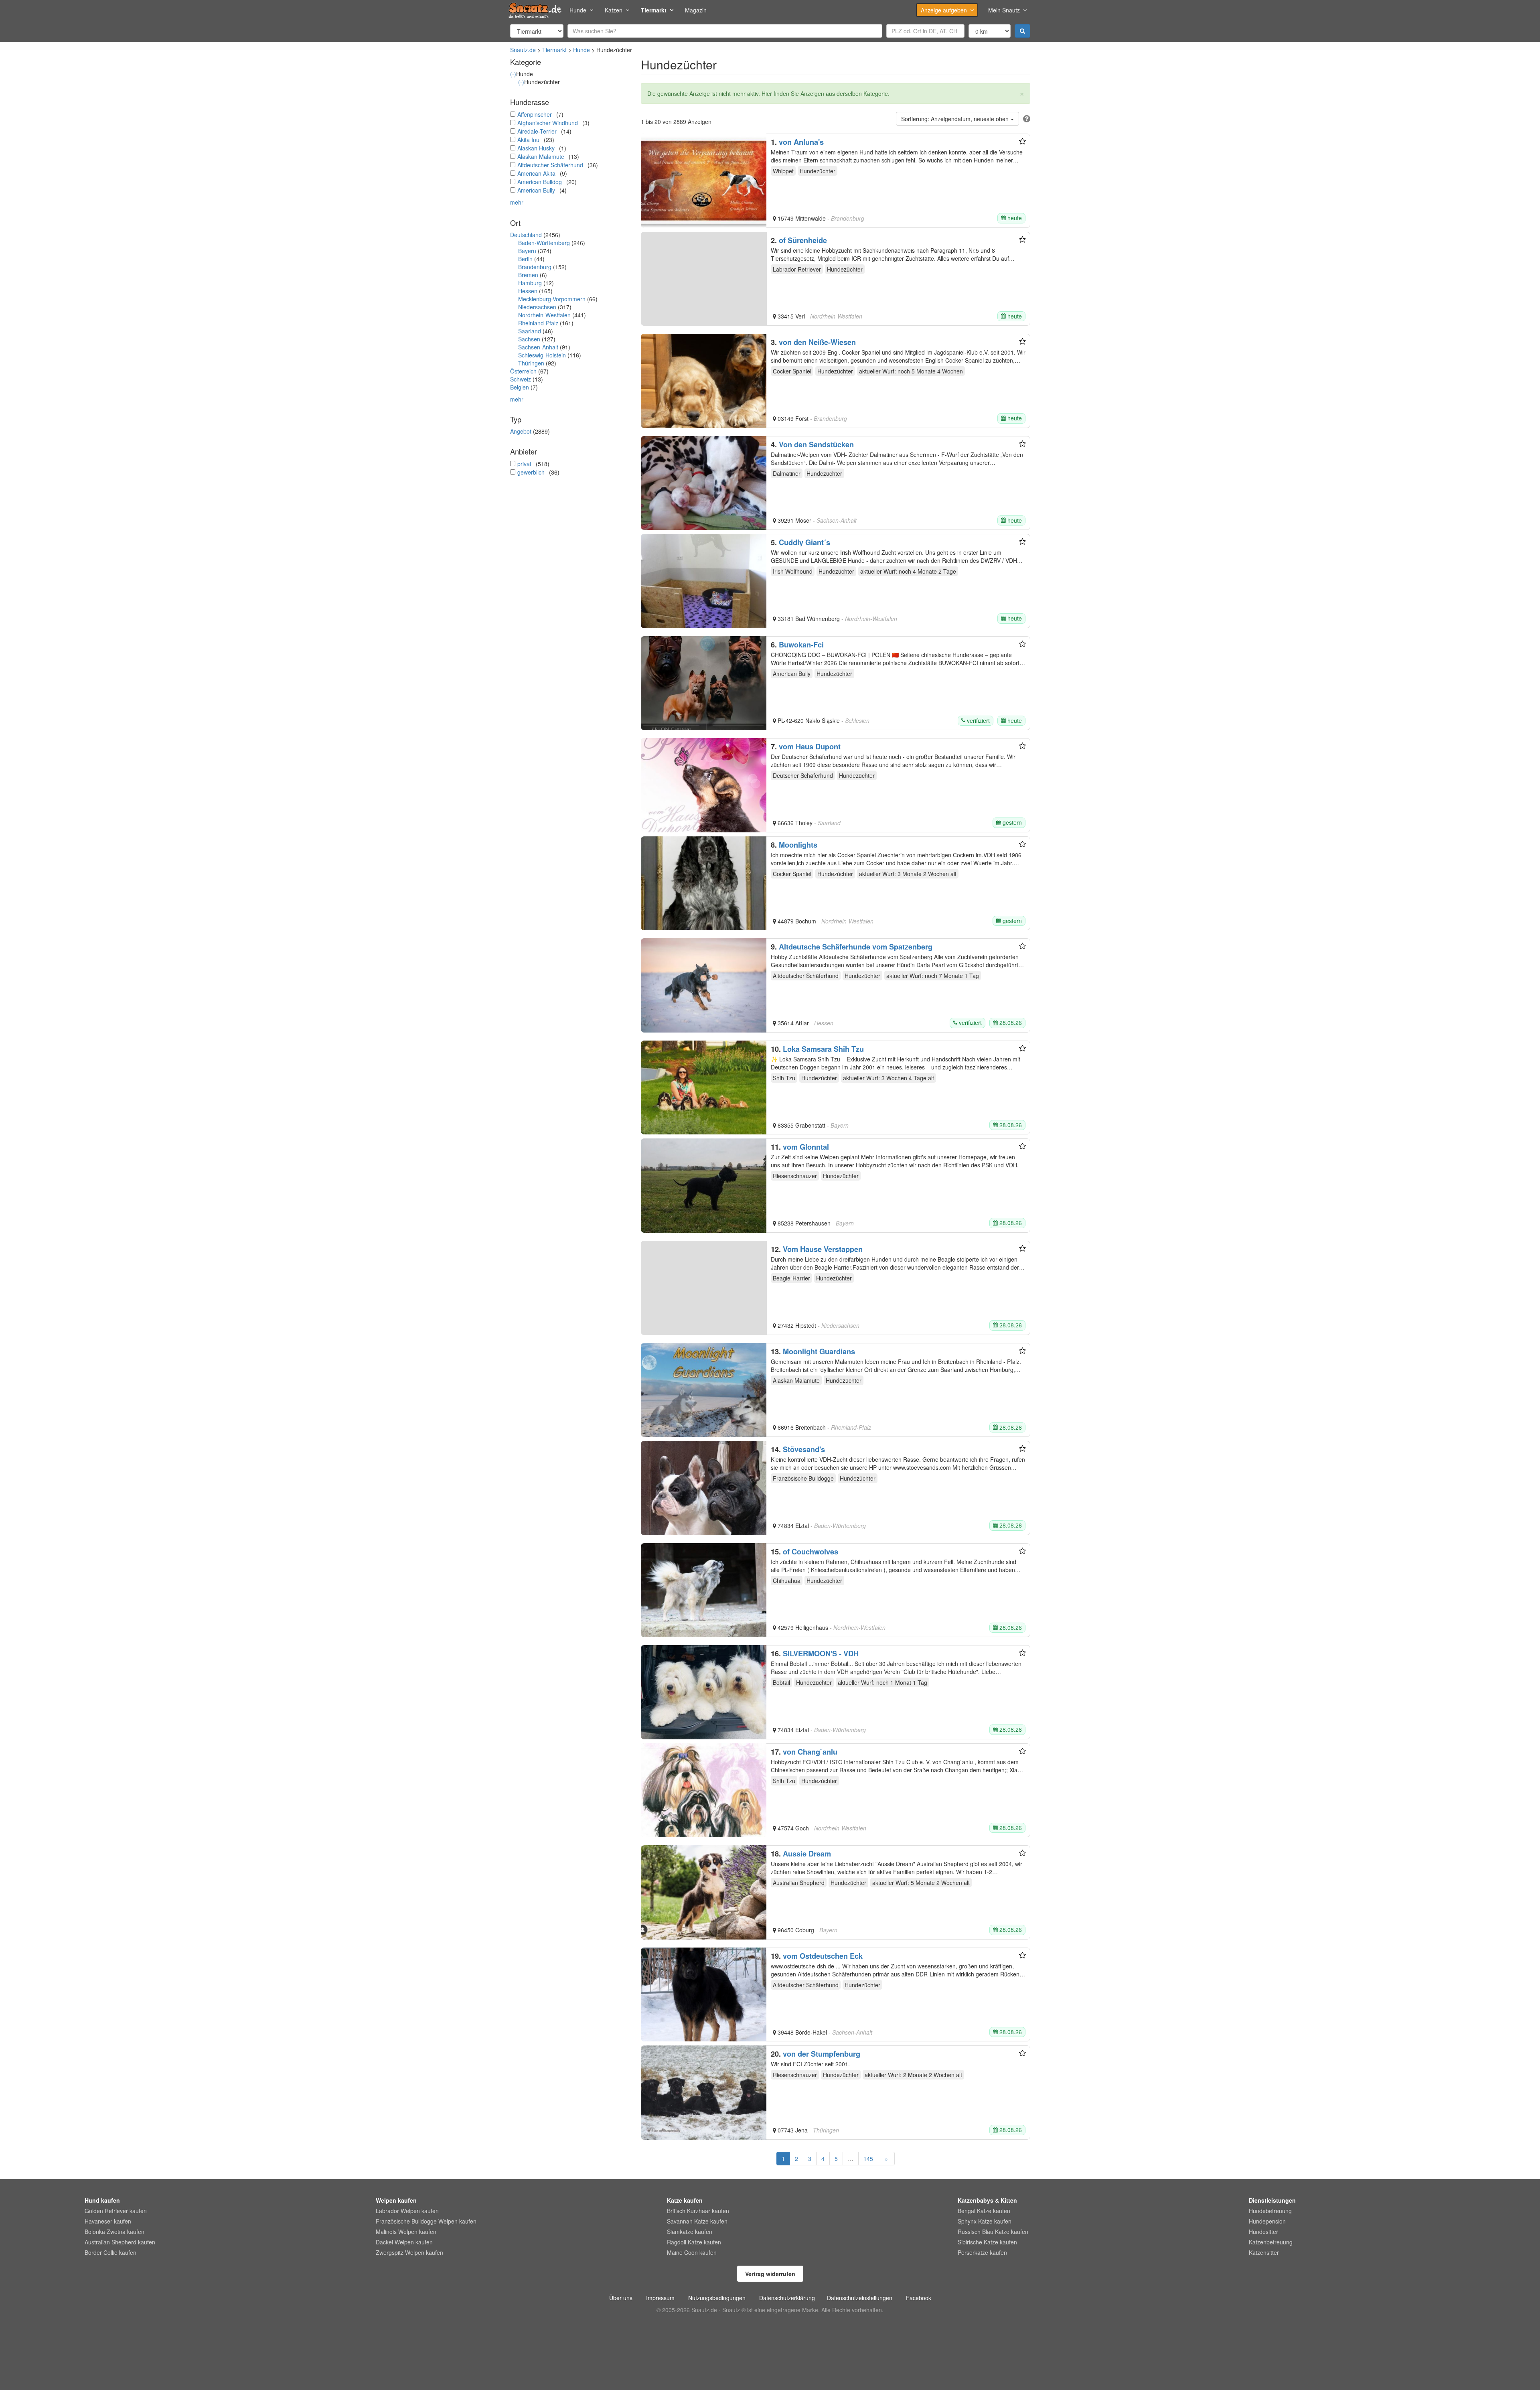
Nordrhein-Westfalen (544, 315)
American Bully (536, 190)
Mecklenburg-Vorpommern (552, 299)
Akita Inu (528, 140)
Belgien (520, 387)
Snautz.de (523, 50)
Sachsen (529, 339)
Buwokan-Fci (801, 645)
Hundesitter (1263, 2232)
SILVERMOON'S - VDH (821, 1654)
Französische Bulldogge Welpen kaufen (426, 2221)
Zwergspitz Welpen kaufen (409, 2252)
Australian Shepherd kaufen (120, 2242)
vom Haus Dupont (810, 747)
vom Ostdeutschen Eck (823, 1956)
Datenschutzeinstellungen (860, 2298)
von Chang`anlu (810, 1752)
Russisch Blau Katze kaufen (993, 2232)
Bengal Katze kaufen (984, 2211)
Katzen (614, 10)
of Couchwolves (811, 1552)
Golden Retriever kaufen (116, 2211)
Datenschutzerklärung (787, 2298)
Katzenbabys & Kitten (987, 2200)
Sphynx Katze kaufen (985, 2221)
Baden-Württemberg (544, 243)
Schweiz (521, 379)
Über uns (621, 2298)
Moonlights (798, 845)
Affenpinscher (535, 114)
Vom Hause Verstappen (823, 1249)
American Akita (536, 173)
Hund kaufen (102, 2200)
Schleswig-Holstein (542, 355)
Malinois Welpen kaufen (406, 2232)
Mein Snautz (1004, 10)
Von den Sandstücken (816, 444)
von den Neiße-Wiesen (817, 342)
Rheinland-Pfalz (538, 323)
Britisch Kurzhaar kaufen (698, 2211)
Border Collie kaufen (110, 2252)
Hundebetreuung (1270, 2211)
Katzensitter (1264, 2252)
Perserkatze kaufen (982, 2252)
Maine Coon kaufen (692, 2252)
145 (868, 2159)
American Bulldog (540, 182)
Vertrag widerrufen (770, 2274)
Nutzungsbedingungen (717, 2298)
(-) (513, 74)
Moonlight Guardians (819, 1351)
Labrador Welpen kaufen (407, 2211)
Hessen (528, 291)
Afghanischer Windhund (548, 123)
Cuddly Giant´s (804, 542)
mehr (517, 202)
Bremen (528, 275)
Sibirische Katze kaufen (987, 2242)
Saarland (530, 331)
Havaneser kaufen (108, 2221)
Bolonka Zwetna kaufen (114, 2232)
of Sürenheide (803, 240)
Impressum (660, 2298)
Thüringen (531, 363)
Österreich (523, 371)
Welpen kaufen (396, 2200)
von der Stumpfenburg (822, 2054)
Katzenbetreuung (1271, 2242)
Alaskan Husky (536, 148)
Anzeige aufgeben (944, 10)
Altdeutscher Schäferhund (550, 165)
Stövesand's (804, 1449)
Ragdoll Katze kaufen (694, 2242)
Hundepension (1267, 2221)
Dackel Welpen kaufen (404, 2242)
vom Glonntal (806, 1147)
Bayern (527, 251)
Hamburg (530, 283)
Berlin (525, 259)
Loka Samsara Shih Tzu (823, 1049)
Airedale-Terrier (537, 131)
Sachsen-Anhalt (538, 347)
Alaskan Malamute (541, 156)
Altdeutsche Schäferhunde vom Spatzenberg (856, 947)
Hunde (578, 10)
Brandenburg (535, 267)
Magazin (696, 10)
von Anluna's (801, 142)
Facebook (919, 2298)
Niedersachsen (537, 307)
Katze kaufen (685, 2200)
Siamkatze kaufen (690, 2232)
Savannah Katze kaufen (697, 2221)
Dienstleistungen (1272, 2200)
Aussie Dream (807, 1854)
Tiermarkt (654, 10)
